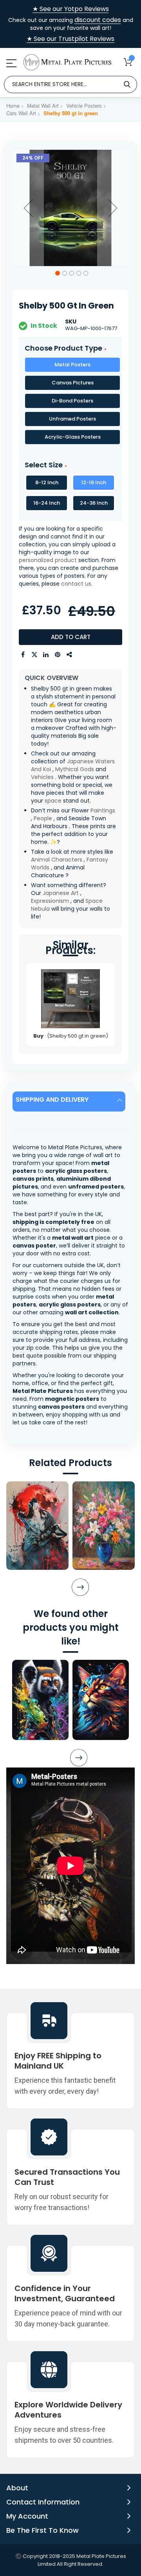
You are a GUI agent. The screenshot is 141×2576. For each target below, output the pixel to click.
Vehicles (42, 777)
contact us (76, 584)
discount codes (98, 20)
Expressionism (50, 901)
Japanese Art (61, 893)
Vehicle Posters (84, 106)
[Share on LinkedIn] (46, 655)
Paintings (103, 810)
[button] (28, 208)
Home (13, 106)
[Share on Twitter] (34, 655)
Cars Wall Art (21, 113)
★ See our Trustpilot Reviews (70, 39)
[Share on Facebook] (23, 655)
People (43, 818)
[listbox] (70, 402)
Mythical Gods (75, 769)
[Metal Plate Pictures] (67, 62)
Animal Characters (57, 860)
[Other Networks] (70, 655)
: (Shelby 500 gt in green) (71, 1036)
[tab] (70, 1102)
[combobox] (70, 85)
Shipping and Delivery (52, 1100)
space (53, 801)
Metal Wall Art (43, 106)
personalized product (48, 560)
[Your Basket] (128, 62)
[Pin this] (58, 655)
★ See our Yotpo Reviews (71, 9)
